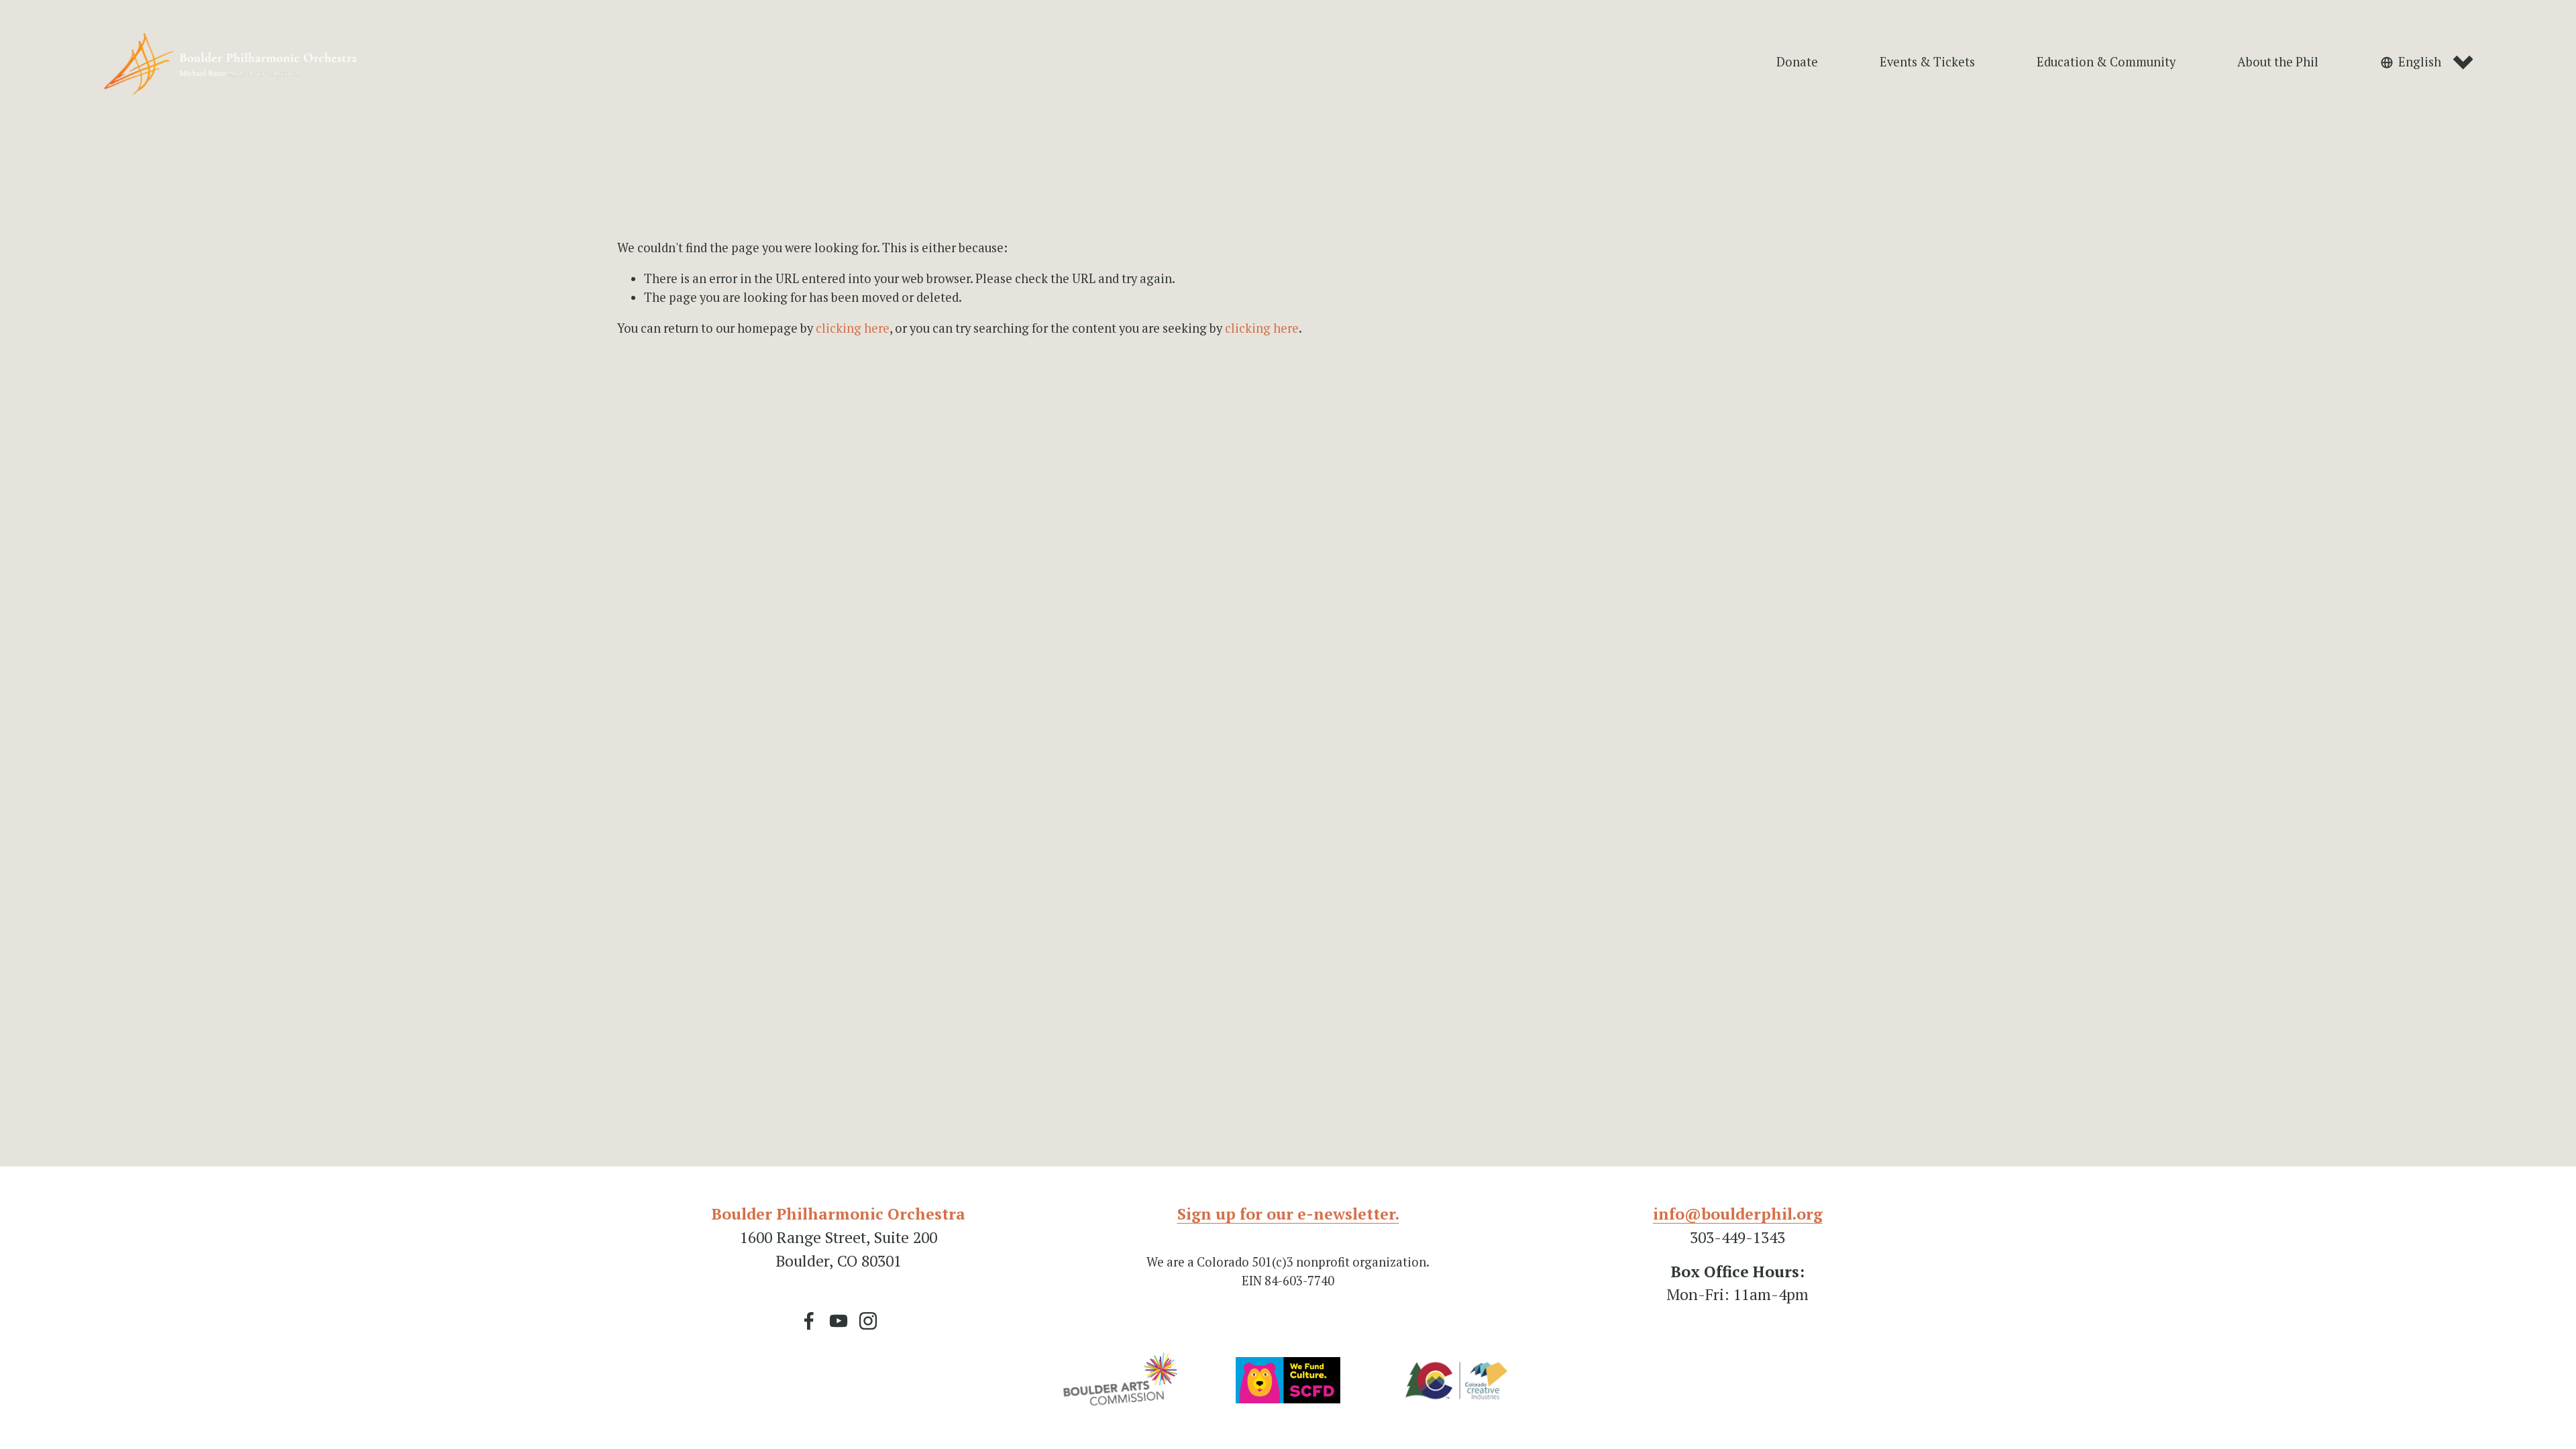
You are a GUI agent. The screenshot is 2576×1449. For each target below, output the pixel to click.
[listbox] (2427, 63)
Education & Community (2106, 62)
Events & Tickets (1927, 62)
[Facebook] (809, 1321)
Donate (1797, 62)
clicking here (853, 328)
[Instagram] (868, 1321)
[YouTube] (839, 1321)
